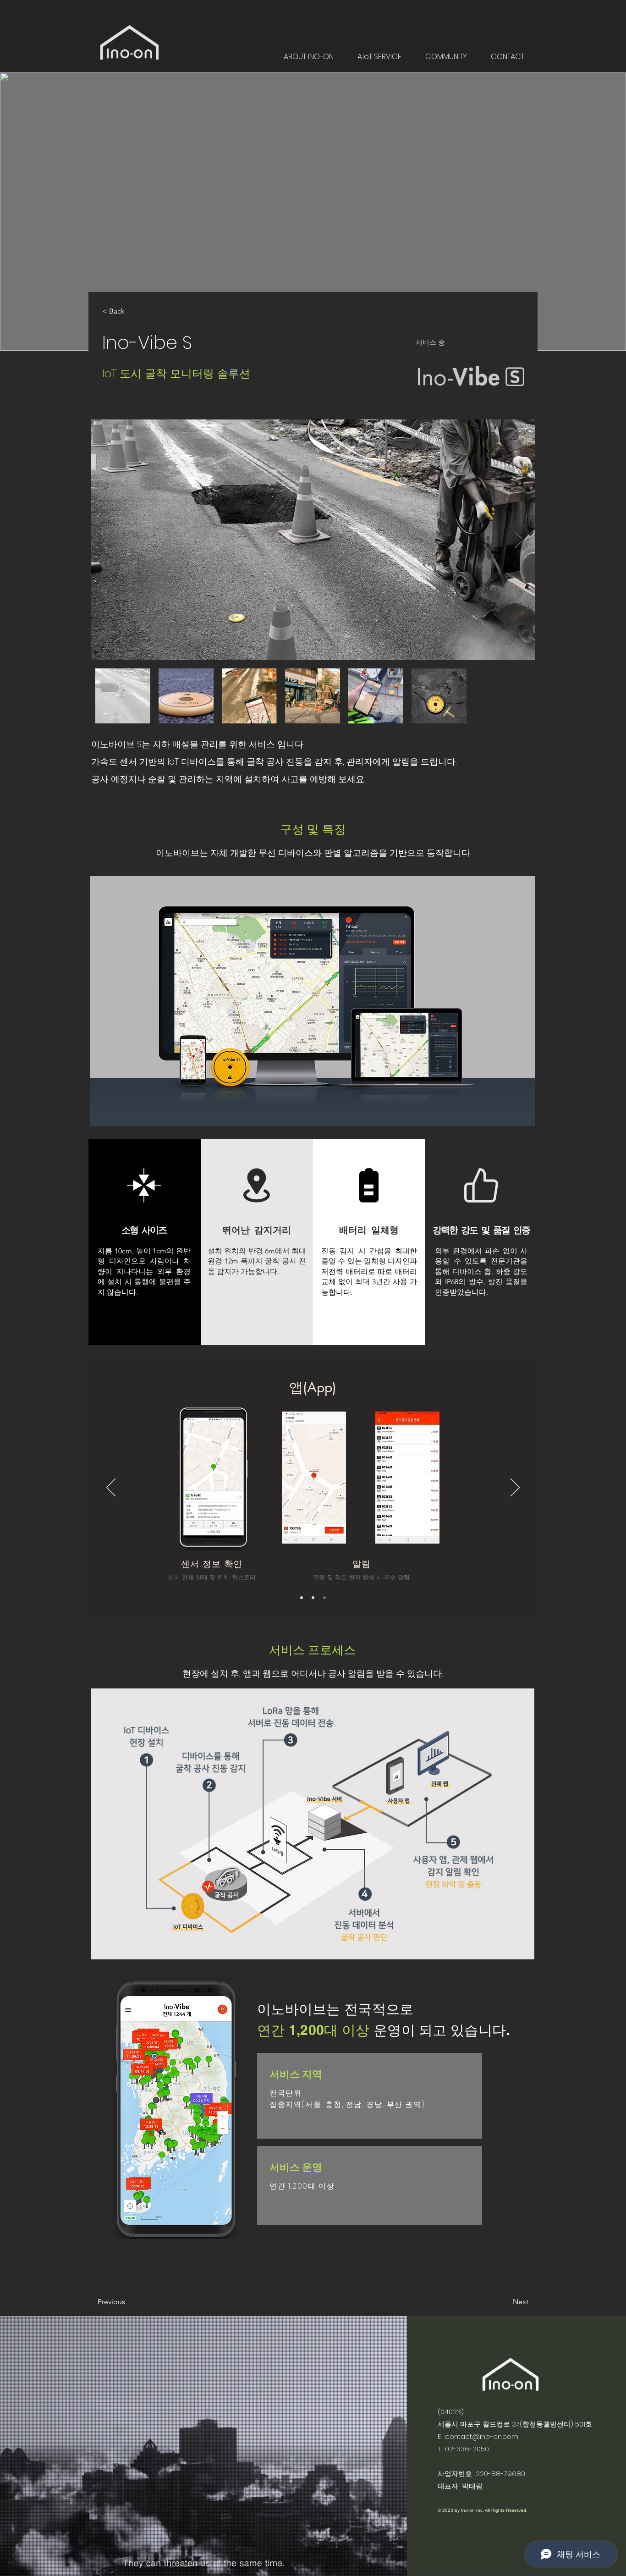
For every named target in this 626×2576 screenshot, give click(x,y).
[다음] (515, 1488)
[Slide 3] (324, 1598)
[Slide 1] (302, 1598)
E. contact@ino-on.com (478, 2436)
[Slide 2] (313, 1598)
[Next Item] (519, 540)
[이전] (111, 1488)
